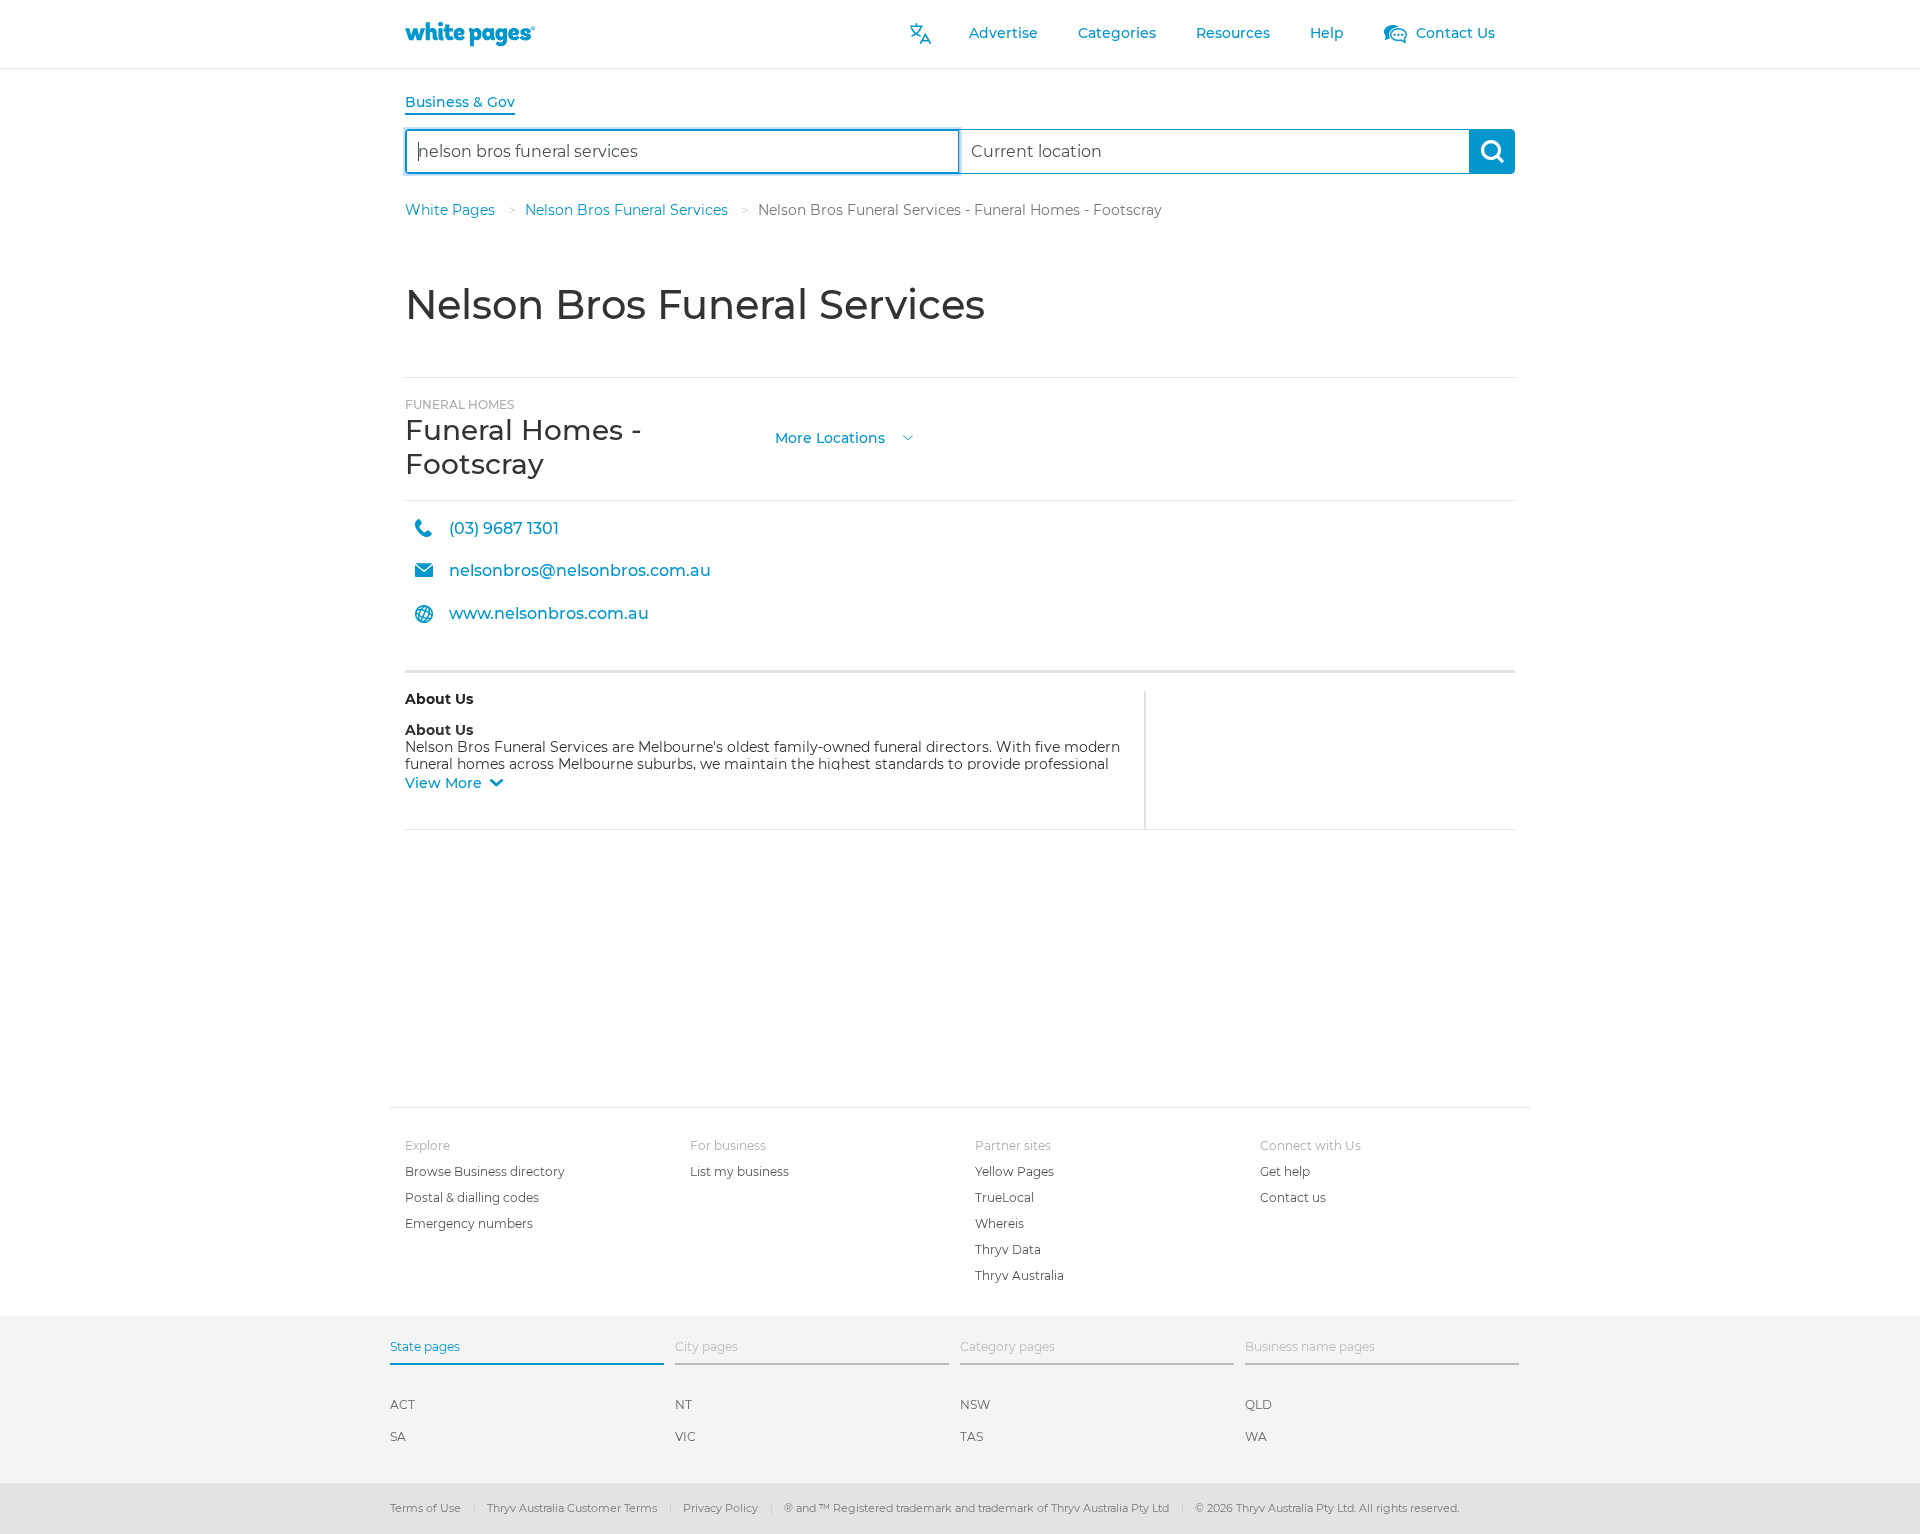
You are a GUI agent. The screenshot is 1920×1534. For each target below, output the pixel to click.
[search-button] (1491, 151)
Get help (1285, 1171)
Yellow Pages (1014, 1171)
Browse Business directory (485, 1171)
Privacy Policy (722, 1508)
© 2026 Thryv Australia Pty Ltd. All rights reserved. (1327, 1508)
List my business (739, 1171)
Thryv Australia (1019, 1275)
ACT (402, 1404)
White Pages (452, 210)
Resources (1233, 33)
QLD (1258, 1404)
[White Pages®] (470, 33)
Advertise (1003, 33)
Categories (1117, 33)
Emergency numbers (469, 1223)
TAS (971, 1436)
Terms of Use (427, 1508)
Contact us (1293, 1197)
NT (683, 1404)
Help (1327, 33)
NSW (975, 1404)
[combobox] (682, 151)
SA (398, 1436)
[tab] (468, 103)
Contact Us (1453, 33)
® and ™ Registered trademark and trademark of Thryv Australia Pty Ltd (978, 1508)
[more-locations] (908, 436)
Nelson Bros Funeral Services (628, 210)
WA (1256, 1436)
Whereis (999, 1223)
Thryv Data (1008, 1249)
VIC (685, 1436)
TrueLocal (1004, 1197)
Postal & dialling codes (472, 1197)
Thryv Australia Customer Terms (573, 1508)
